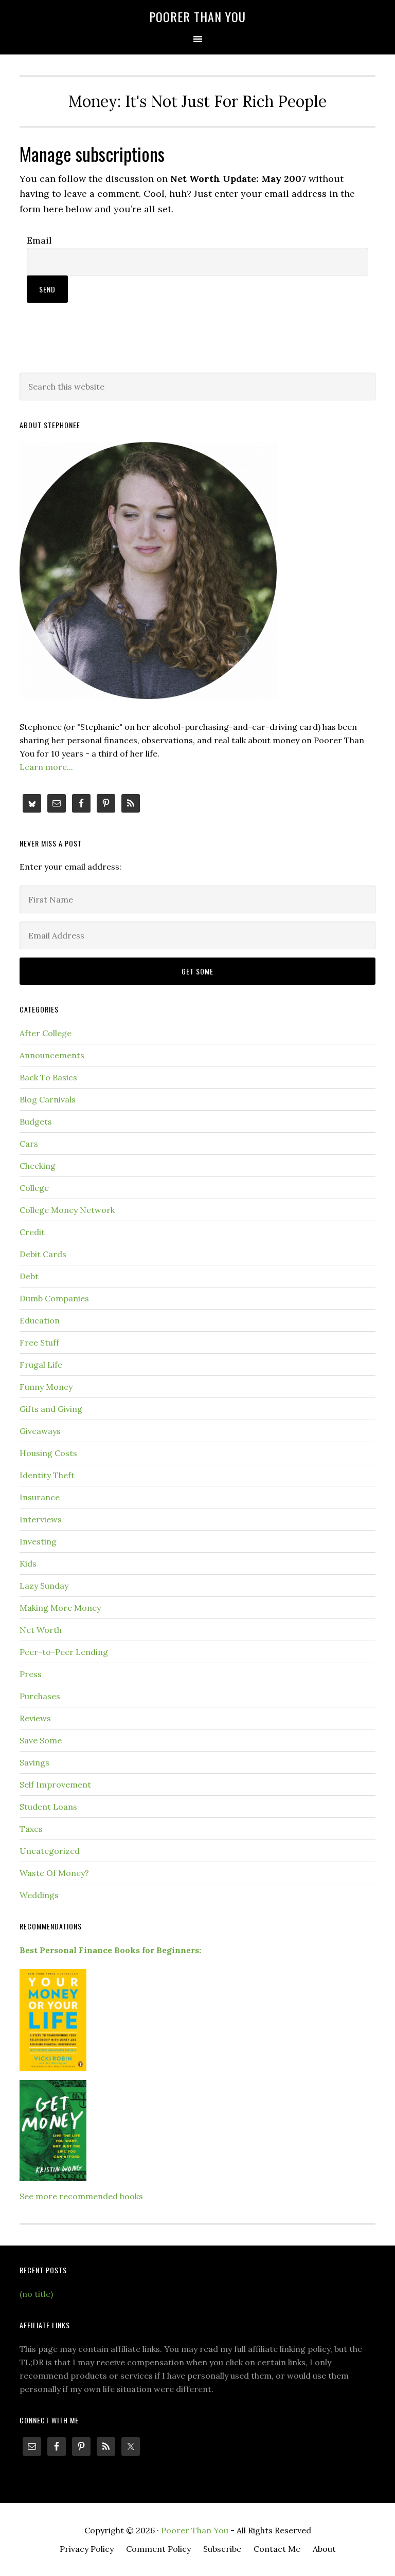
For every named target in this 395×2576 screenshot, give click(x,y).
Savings (34, 1762)
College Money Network (67, 1210)
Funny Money (46, 1387)
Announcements (52, 1055)
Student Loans (48, 1807)
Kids (28, 1563)
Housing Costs (48, 1453)
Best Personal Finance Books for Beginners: (110, 1950)
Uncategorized (50, 1851)
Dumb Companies (54, 1298)
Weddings (39, 1895)
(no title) (36, 2294)
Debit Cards (43, 1254)
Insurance (40, 1497)
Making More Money (60, 1608)
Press (31, 1674)
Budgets (36, 1121)
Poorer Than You (197, 16)
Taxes (31, 1829)
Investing (38, 1541)
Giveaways (40, 1431)
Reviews (35, 1718)
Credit (32, 1232)
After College (46, 1033)
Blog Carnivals (48, 1099)
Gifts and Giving (51, 1409)
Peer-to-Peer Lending (64, 1652)
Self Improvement (55, 1784)
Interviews (41, 1519)
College (34, 1188)
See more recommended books (81, 2196)
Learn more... (46, 767)
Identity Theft (47, 1475)
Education (40, 1320)
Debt (29, 1276)
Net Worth (41, 1630)
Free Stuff (39, 1342)
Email (39, 240)
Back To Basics (48, 1077)
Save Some (41, 1740)
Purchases (40, 1696)
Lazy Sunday (44, 1586)
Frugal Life (41, 1365)
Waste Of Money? (54, 1873)
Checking (38, 1166)
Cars (29, 1144)
